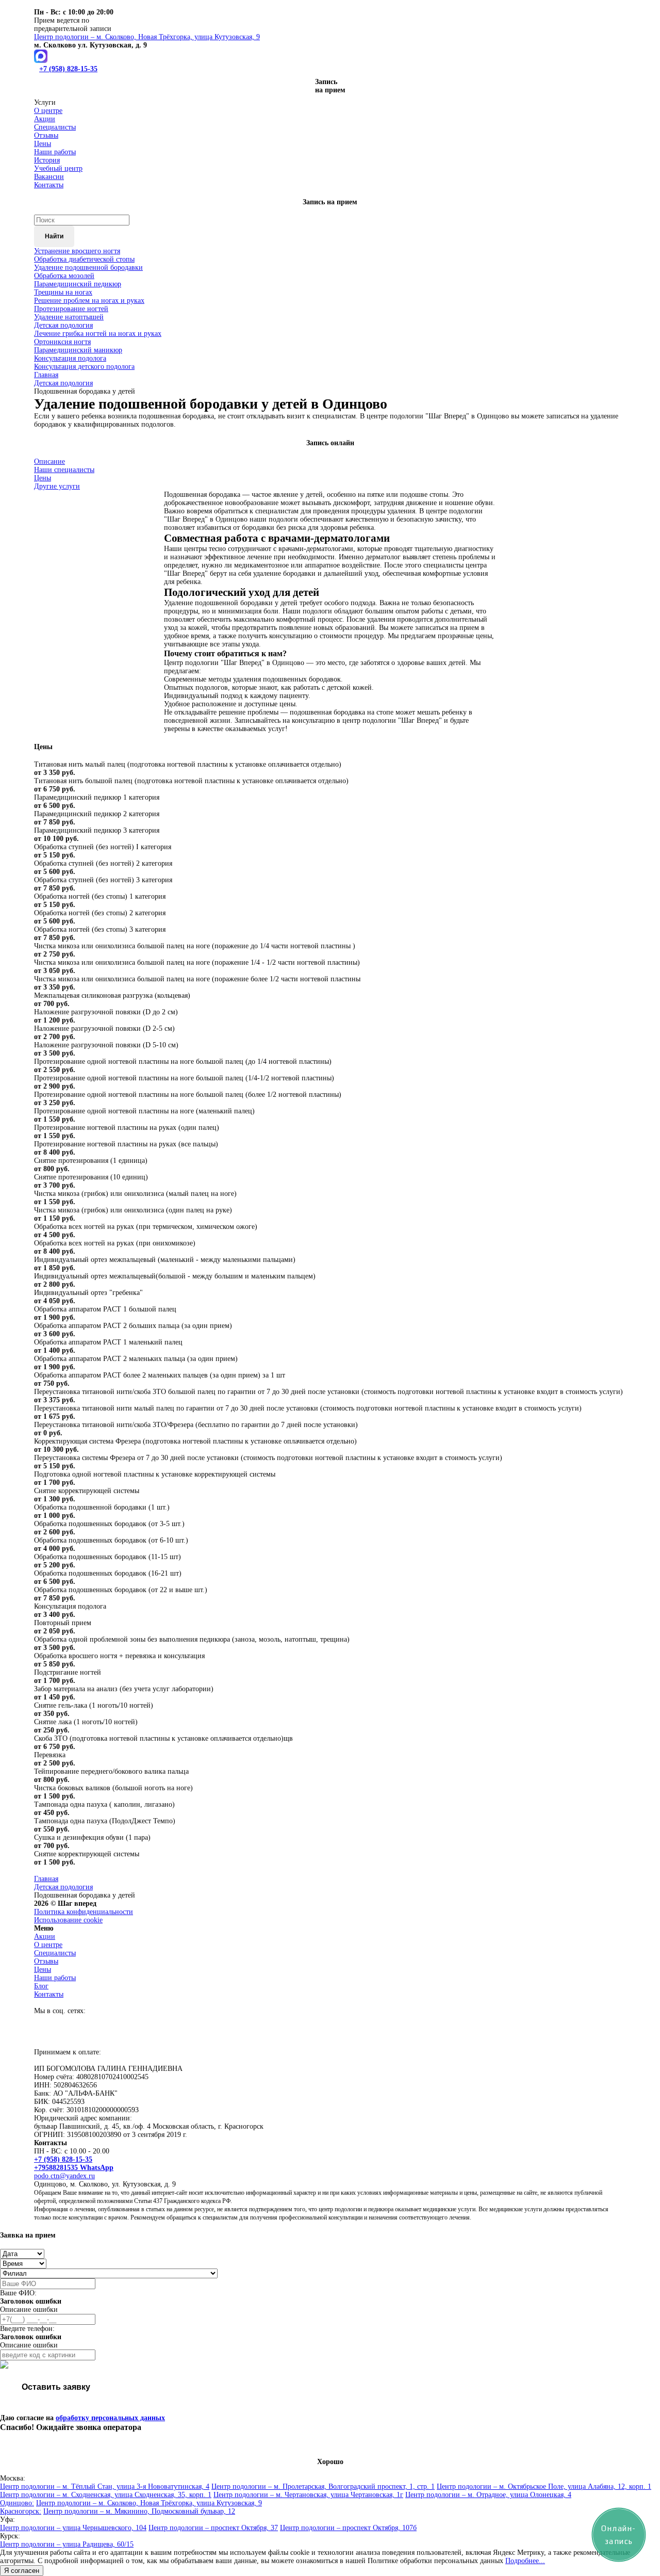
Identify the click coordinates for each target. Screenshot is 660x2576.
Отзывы (46, 135)
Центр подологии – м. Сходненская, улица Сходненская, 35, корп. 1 (106, 2495)
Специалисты (55, 127)
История (47, 160)
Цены (43, 144)
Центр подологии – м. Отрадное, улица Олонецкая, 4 (488, 2495)
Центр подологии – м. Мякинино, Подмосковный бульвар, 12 (139, 2511)
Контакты (49, 185)
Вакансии (49, 177)
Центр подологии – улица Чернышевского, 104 (73, 2528)
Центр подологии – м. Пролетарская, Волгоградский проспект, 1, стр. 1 (323, 2486)
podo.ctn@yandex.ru (64, 2176)
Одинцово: (17, 2503)
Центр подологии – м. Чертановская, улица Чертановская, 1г (308, 2495)
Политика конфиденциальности (84, 1912)
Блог (41, 1986)
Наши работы (55, 152)
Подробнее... (525, 2561)
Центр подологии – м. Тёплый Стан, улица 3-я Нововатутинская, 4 (105, 2486)
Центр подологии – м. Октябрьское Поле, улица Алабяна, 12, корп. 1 (544, 2486)
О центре (48, 111)
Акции (45, 119)
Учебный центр (58, 168)
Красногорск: (21, 2511)
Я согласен (22, 2571)
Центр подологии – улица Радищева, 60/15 (67, 2544)
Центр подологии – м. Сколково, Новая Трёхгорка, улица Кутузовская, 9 (149, 2503)
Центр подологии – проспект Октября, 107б (348, 2528)
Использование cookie (68, 1920)
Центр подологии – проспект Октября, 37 (213, 2528)
